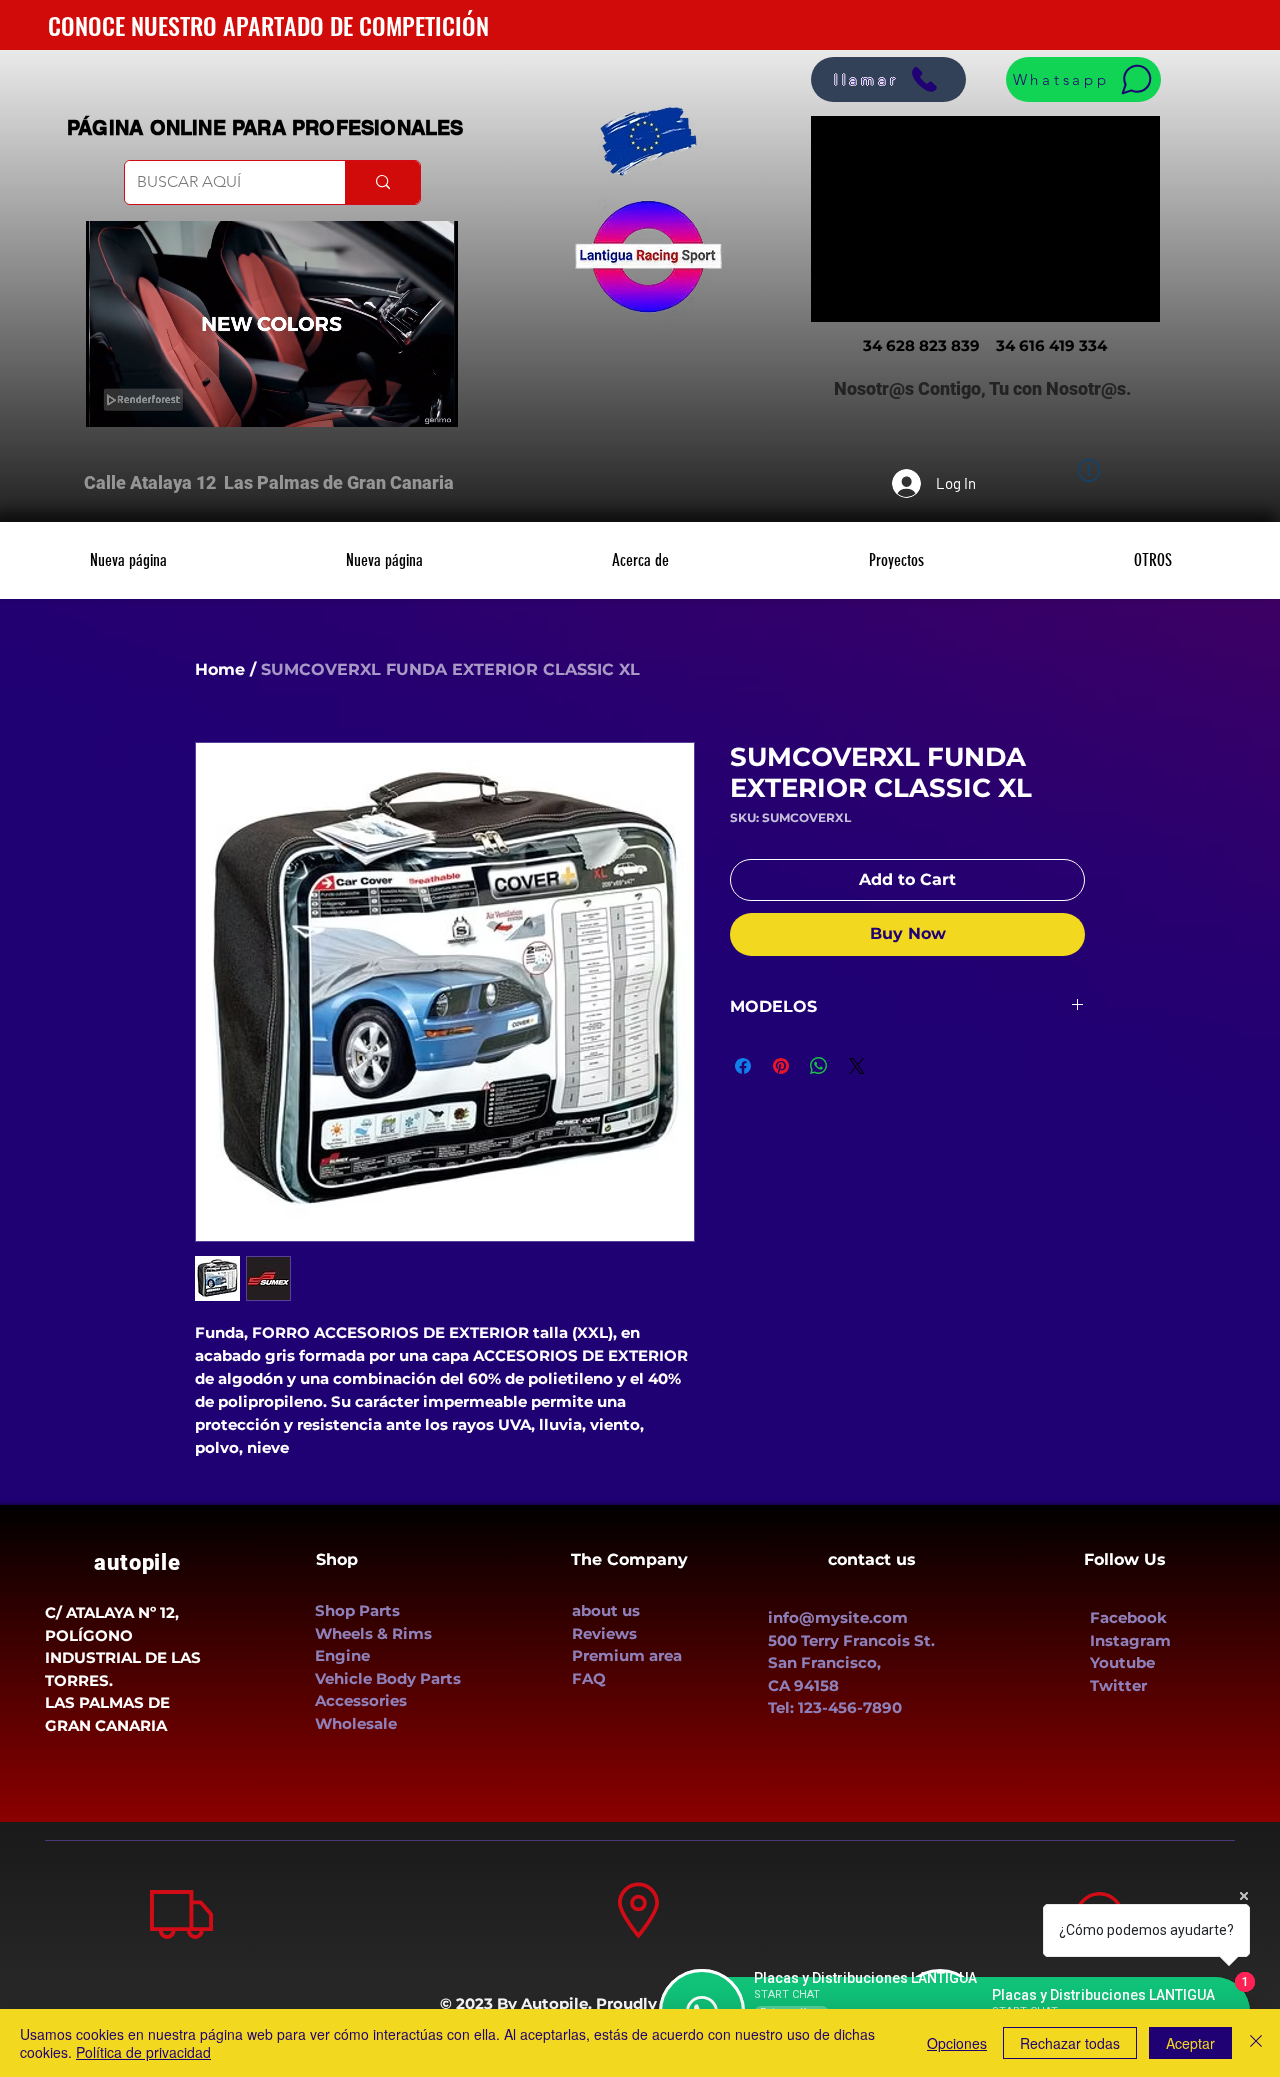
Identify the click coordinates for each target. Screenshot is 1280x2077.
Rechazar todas (1070, 2043)
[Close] (1256, 2043)
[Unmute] (146, 400)
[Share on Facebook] (743, 1066)
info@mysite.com (838, 1617)
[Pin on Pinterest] (781, 1066)
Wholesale (356, 1723)
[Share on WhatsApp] (819, 1066)
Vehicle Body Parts (390, 1678)
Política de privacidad (143, 2052)
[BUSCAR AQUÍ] (382, 182)
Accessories (363, 1700)
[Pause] (112, 400)
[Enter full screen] (431, 400)
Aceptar (1190, 2043)
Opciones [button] (957, 2043)
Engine (342, 1655)
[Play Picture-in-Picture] (397, 400)
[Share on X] (857, 1066)
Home (220, 669)
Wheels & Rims (375, 1633)
